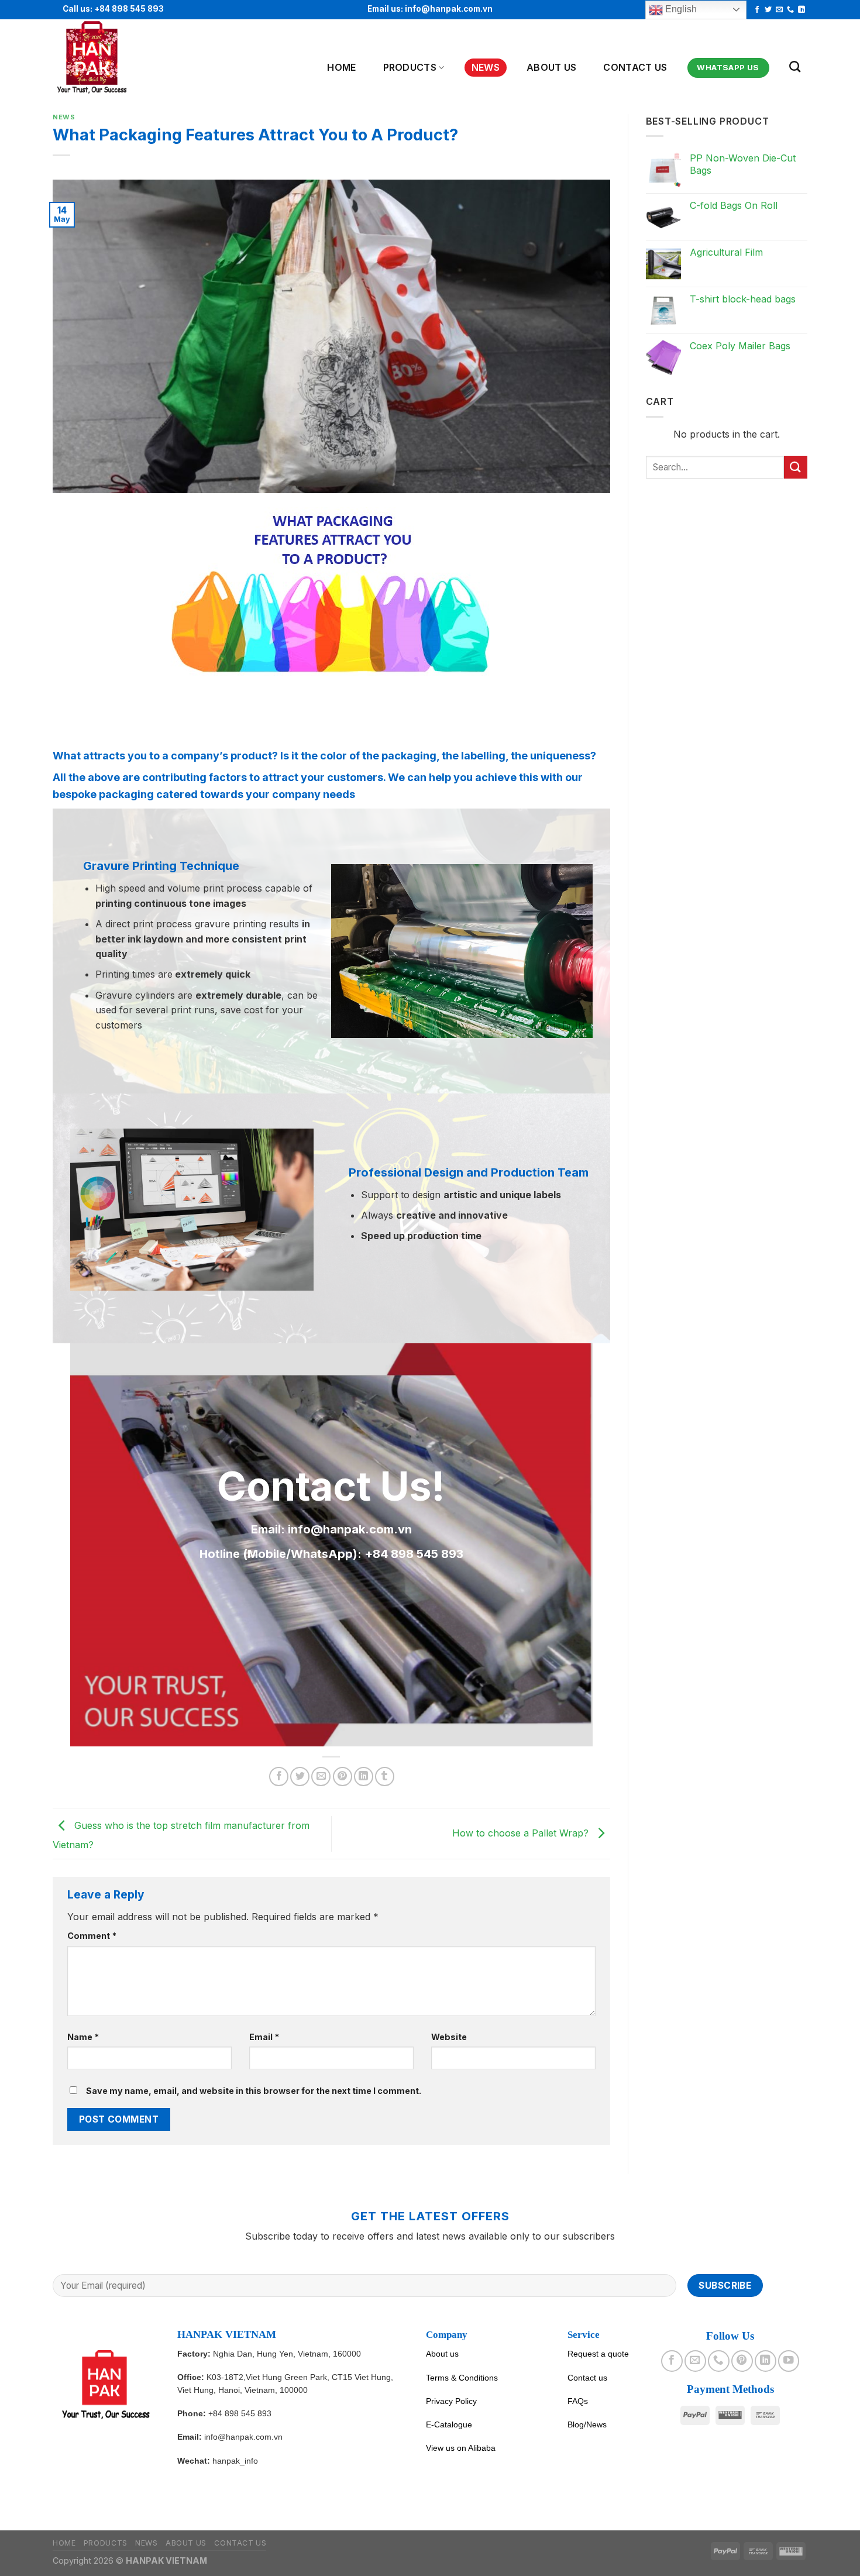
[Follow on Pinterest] (742, 2361)
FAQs (578, 2401)
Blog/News (587, 2424)
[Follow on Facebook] (757, 10)
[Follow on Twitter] (768, 10)
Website (449, 2037)
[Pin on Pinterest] (343, 1777)
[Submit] (796, 467)
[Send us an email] (779, 10)
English (680, 9)
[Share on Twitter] (300, 1777)
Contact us (635, 67)
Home (341, 67)
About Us (552, 67)
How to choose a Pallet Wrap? (522, 1833)
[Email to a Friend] (321, 1777)
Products (410, 67)
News (486, 67)
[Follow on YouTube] (789, 2361)
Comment (92, 1936)
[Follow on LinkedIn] (801, 10)
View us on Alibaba (461, 2448)
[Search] (795, 66)
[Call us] (790, 10)
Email (264, 2037)
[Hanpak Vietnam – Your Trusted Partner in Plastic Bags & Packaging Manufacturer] (110, 58)
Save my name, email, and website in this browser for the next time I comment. (254, 2091)
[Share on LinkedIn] (364, 1777)
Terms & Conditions (462, 2378)
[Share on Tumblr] (385, 1777)
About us (442, 2354)
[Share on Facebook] (279, 1777)
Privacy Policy (451, 2401)
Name (83, 2037)
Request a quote (598, 2354)
